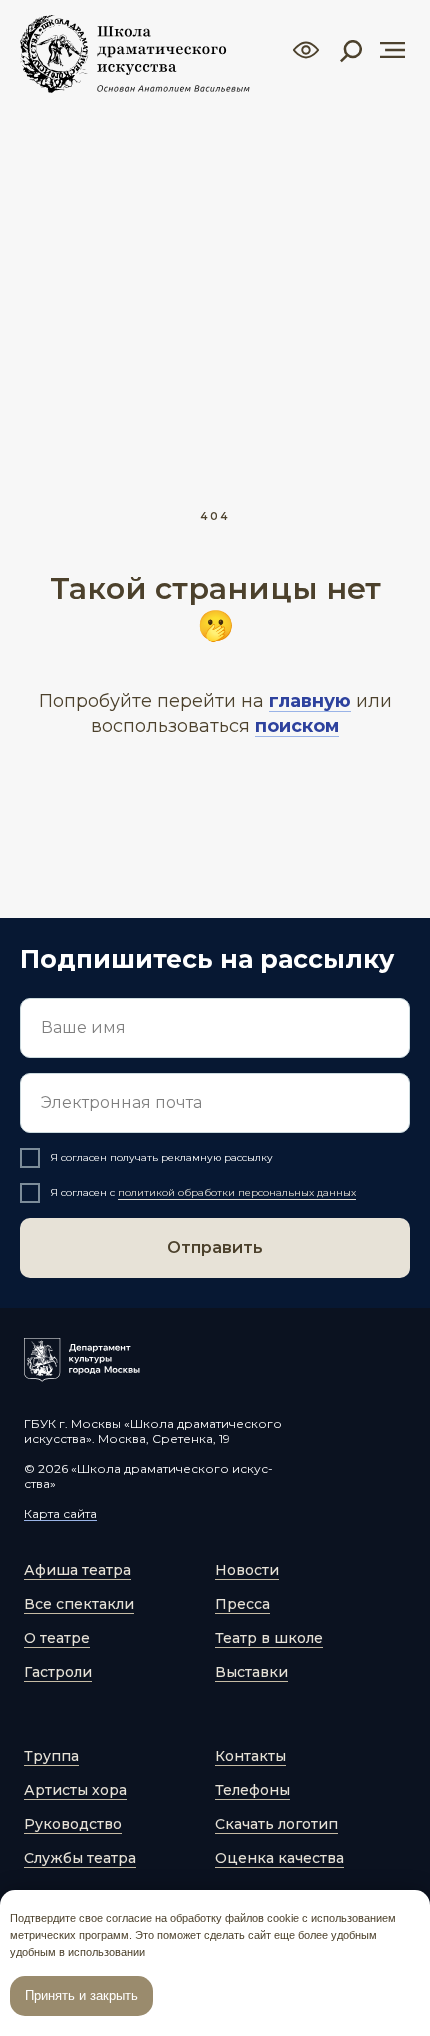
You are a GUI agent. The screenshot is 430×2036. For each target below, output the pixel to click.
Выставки (251, 1672)
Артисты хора (75, 1790)
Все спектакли (79, 1604)
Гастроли (58, 1672)
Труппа (51, 1756)
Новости (247, 1570)
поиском (297, 726)
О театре (57, 1638)
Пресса (242, 1604)
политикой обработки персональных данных (237, 1192)
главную (310, 701)
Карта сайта (60, 1513)
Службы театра (80, 1858)
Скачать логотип (276, 1824)
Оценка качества (279, 1858)
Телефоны (252, 1790)
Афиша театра (77, 1570)
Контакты (250, 1756)
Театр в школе (269, 1638)
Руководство (73, 1824)
